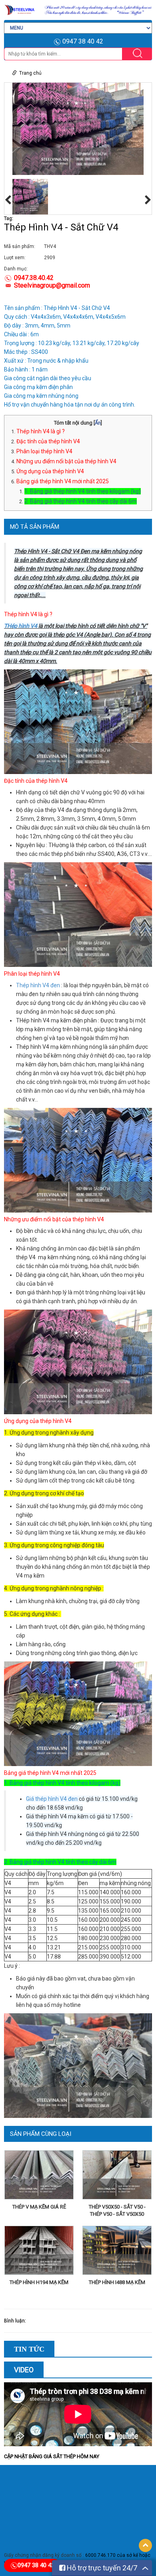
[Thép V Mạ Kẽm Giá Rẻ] (39, 2176)
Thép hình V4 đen (38, 985)
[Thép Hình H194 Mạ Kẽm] (39, 2252)
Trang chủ (30, 73)
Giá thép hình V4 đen (52, 1799)
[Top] (145, 2545)
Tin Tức (29, 2349)
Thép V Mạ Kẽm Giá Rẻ (39, 2207)
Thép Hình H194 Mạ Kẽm (39, 2282)
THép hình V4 (21, 626)
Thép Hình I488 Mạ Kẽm (117, 2282)
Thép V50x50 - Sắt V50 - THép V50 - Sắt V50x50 (117, 2210)
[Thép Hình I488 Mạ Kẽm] (117, 2252)
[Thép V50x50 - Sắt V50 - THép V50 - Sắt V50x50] (117, 2176)
